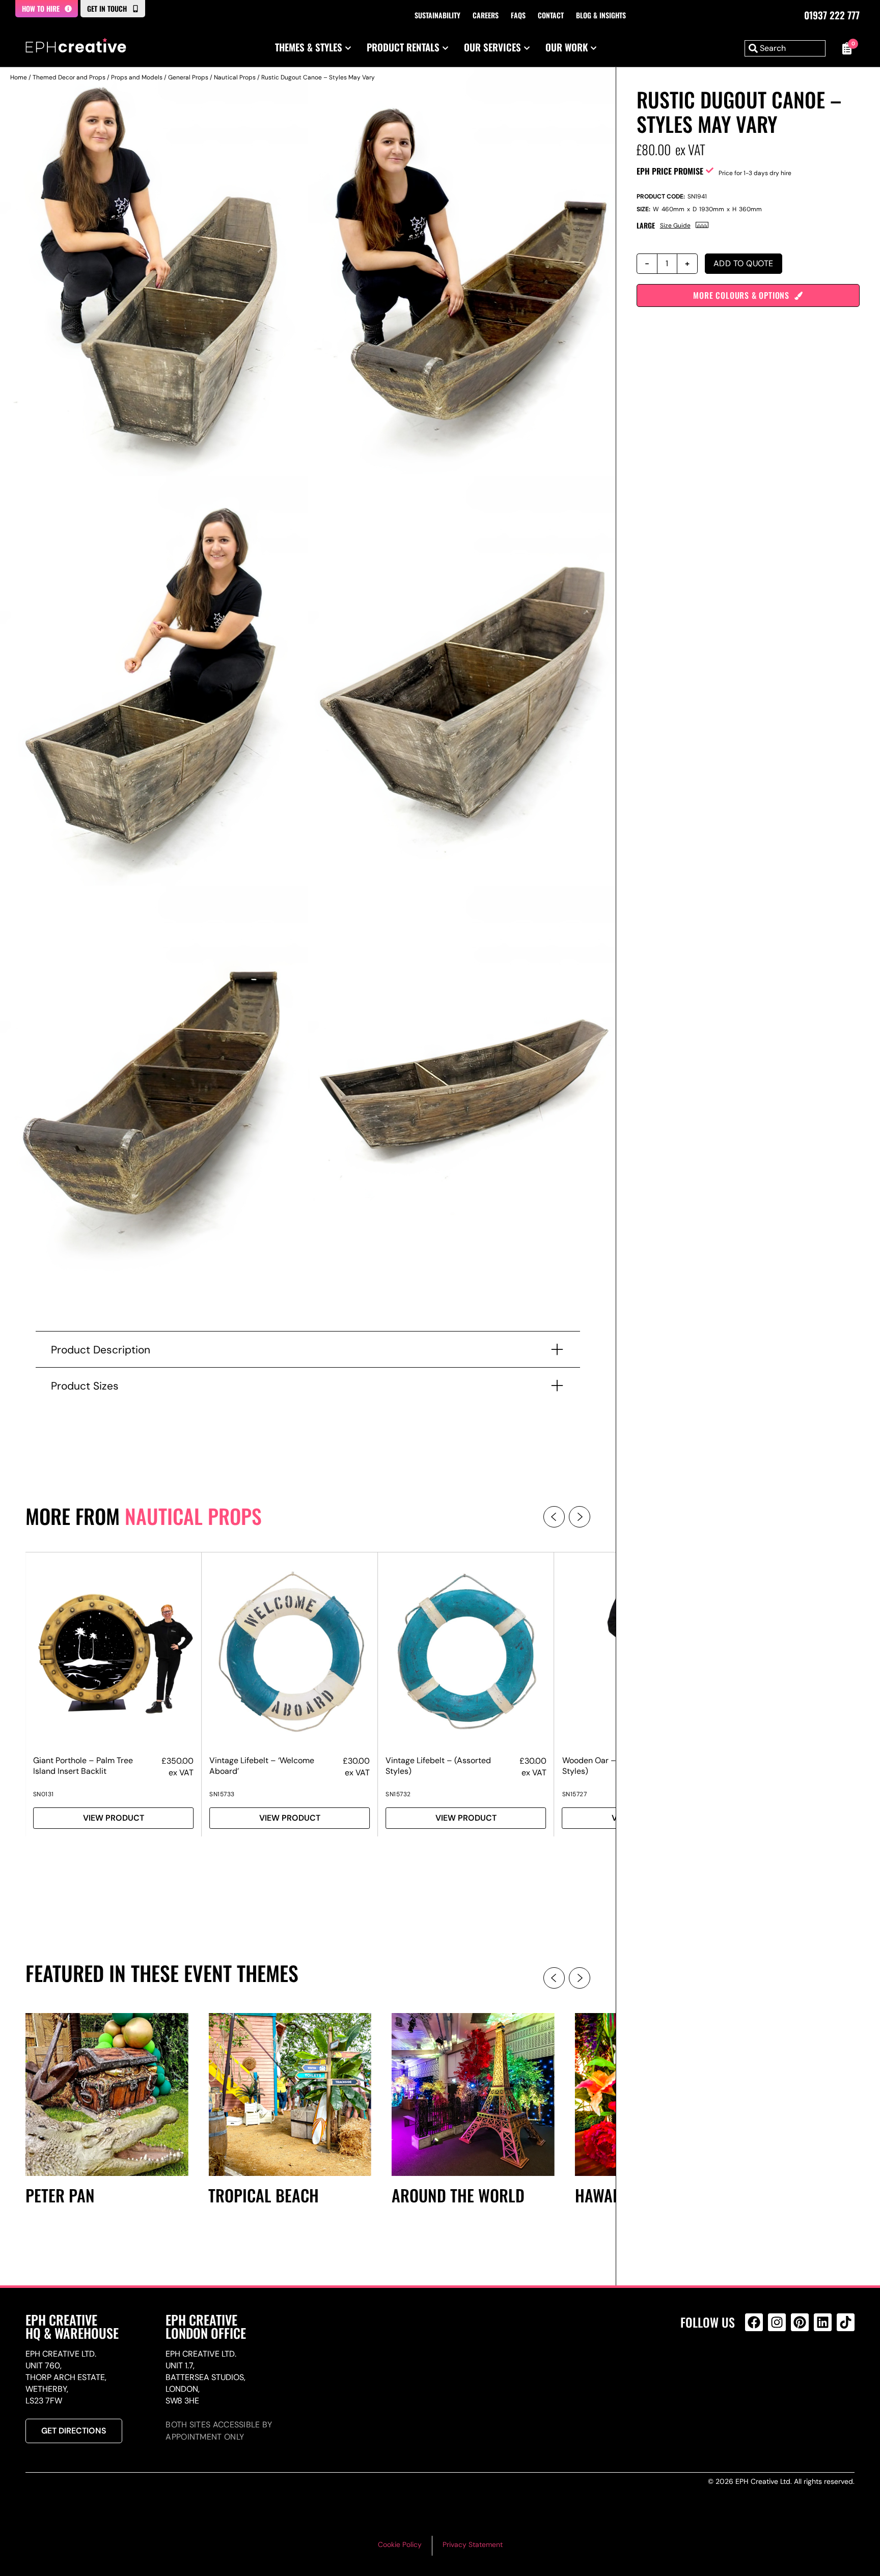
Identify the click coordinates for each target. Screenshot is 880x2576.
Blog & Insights (601, 15)
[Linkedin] (823, 2322)
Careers (486, 15)
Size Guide (675, 225)
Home (19, 77)
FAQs (518, 15)
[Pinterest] (800, 2322)
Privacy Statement (473, 2544)
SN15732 (398, 1794)
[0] (845, 48)
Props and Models (137, 77)
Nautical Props (235, 77)
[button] (554, 1517)
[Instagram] (777, 2322)
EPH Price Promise (670, 171)
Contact (551, 15)
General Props (188, 77)
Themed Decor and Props (69, 77)
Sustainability (437, 15)
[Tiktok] (846, 2322)
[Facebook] (754, 2322)
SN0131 (44, 1794)
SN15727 (575, 1794)
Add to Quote (744, 263)
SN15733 (222, 1794)
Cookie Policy (400, 2544)
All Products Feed (757, 2366)
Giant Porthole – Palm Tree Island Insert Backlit (83, 1766)
